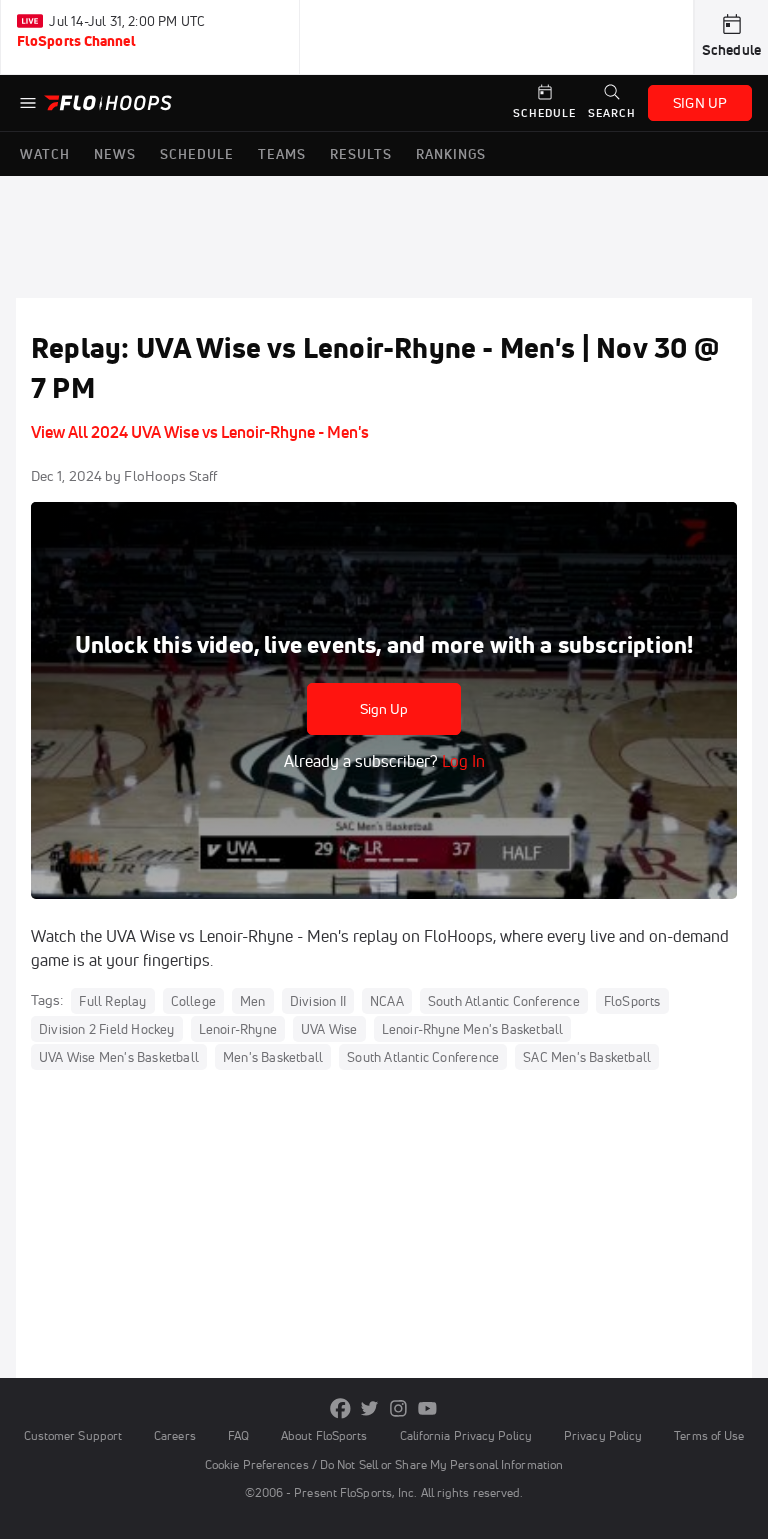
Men (253, 1001)
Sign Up (384, 709)
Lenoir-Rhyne (238, 1029)
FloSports (632, 1001)
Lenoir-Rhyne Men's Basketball (473, 1029)
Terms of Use (709, 1435)
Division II (318, 1001)
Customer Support (73, 1435)
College (193, 1001)
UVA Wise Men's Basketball (119, 1057)
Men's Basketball (273, 1057)
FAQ (238, 1435)
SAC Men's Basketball (587, 1057)
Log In (461, 761)
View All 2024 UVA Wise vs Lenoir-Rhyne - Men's (200, 432)
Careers (175, 1435)
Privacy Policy (603, 1435)
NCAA (387, 1001)
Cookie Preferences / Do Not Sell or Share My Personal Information (384, 1464)
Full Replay (112, 1001)
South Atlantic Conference (504, 1001)
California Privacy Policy (466, 1435)
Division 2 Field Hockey (107, 1029)
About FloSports (324, 1435)
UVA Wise (329, 1029)
